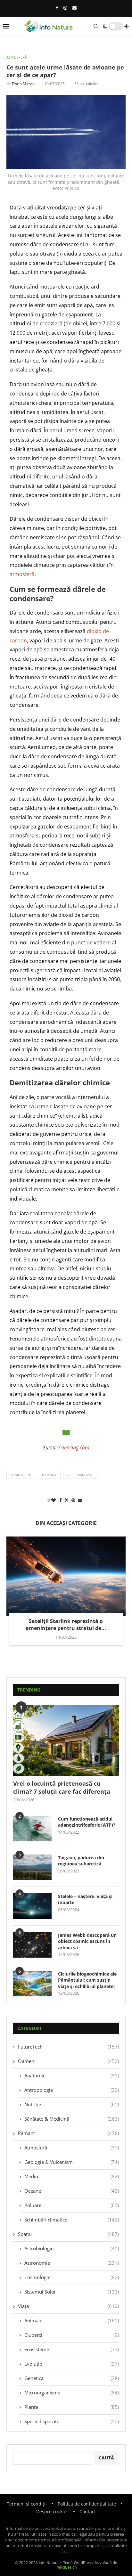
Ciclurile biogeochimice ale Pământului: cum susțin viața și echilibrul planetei (87, 1980)
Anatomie (72, 2075)
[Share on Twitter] (67, 1500)
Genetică (72, 2378)
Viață (68, 2306)
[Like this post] (54, 1500)
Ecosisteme (72, 2349)
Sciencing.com (74, 1447)
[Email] (74, 8)
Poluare (72, 2205)
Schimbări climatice (72, 2220)
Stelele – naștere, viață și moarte (85, 1899)
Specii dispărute (72, 2421)
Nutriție (72, 2104)
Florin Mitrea (23, 84)
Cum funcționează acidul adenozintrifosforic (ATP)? (87, 1822)
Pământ (68, 2133)
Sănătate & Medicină (72, 2119)
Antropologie (72, 2090)
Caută (106, 2458)
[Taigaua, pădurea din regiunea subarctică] (32, 1867)
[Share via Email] (80, 1500)
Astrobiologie (72, 2248)
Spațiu (68, 2234)
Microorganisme (72, 2393)
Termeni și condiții (27, 2504)
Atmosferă (72, 2148)
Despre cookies (52, 2511)
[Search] (96, 26)
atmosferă (22, 574)
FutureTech (68, 2047)
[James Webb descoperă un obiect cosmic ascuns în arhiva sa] (32, 1945)
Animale (72, 2320)
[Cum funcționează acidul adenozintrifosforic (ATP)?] (32, 1829)
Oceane (72, 2191)
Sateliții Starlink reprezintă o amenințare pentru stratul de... (66, 1625)
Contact (88, 2511)
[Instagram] (65, 8)
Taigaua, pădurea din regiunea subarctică (81, 1861)
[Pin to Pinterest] (73, 1500)
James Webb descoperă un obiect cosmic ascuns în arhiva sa (87, 1941)
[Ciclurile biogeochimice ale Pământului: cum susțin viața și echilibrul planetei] (32, 1984)
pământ (49, 1475)
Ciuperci (72, 2335)
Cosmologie (72, 2277)
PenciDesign (66, 2567)
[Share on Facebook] (61, 1500)
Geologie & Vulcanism (72, 2162)
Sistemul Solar (72, 2292)
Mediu (72, 2176)
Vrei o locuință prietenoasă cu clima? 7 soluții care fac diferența (62, 1787)
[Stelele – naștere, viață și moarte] (32, 1906)
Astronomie (72, 2263)
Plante (72, 2407)
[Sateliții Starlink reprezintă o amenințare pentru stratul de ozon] (66, 1576)
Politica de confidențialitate (87, 2504)
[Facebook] (57, 8)
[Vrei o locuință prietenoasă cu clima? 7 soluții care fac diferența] (66, 1740)
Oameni (68, 2061)
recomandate (80, 1475)
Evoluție (72, 2364)
